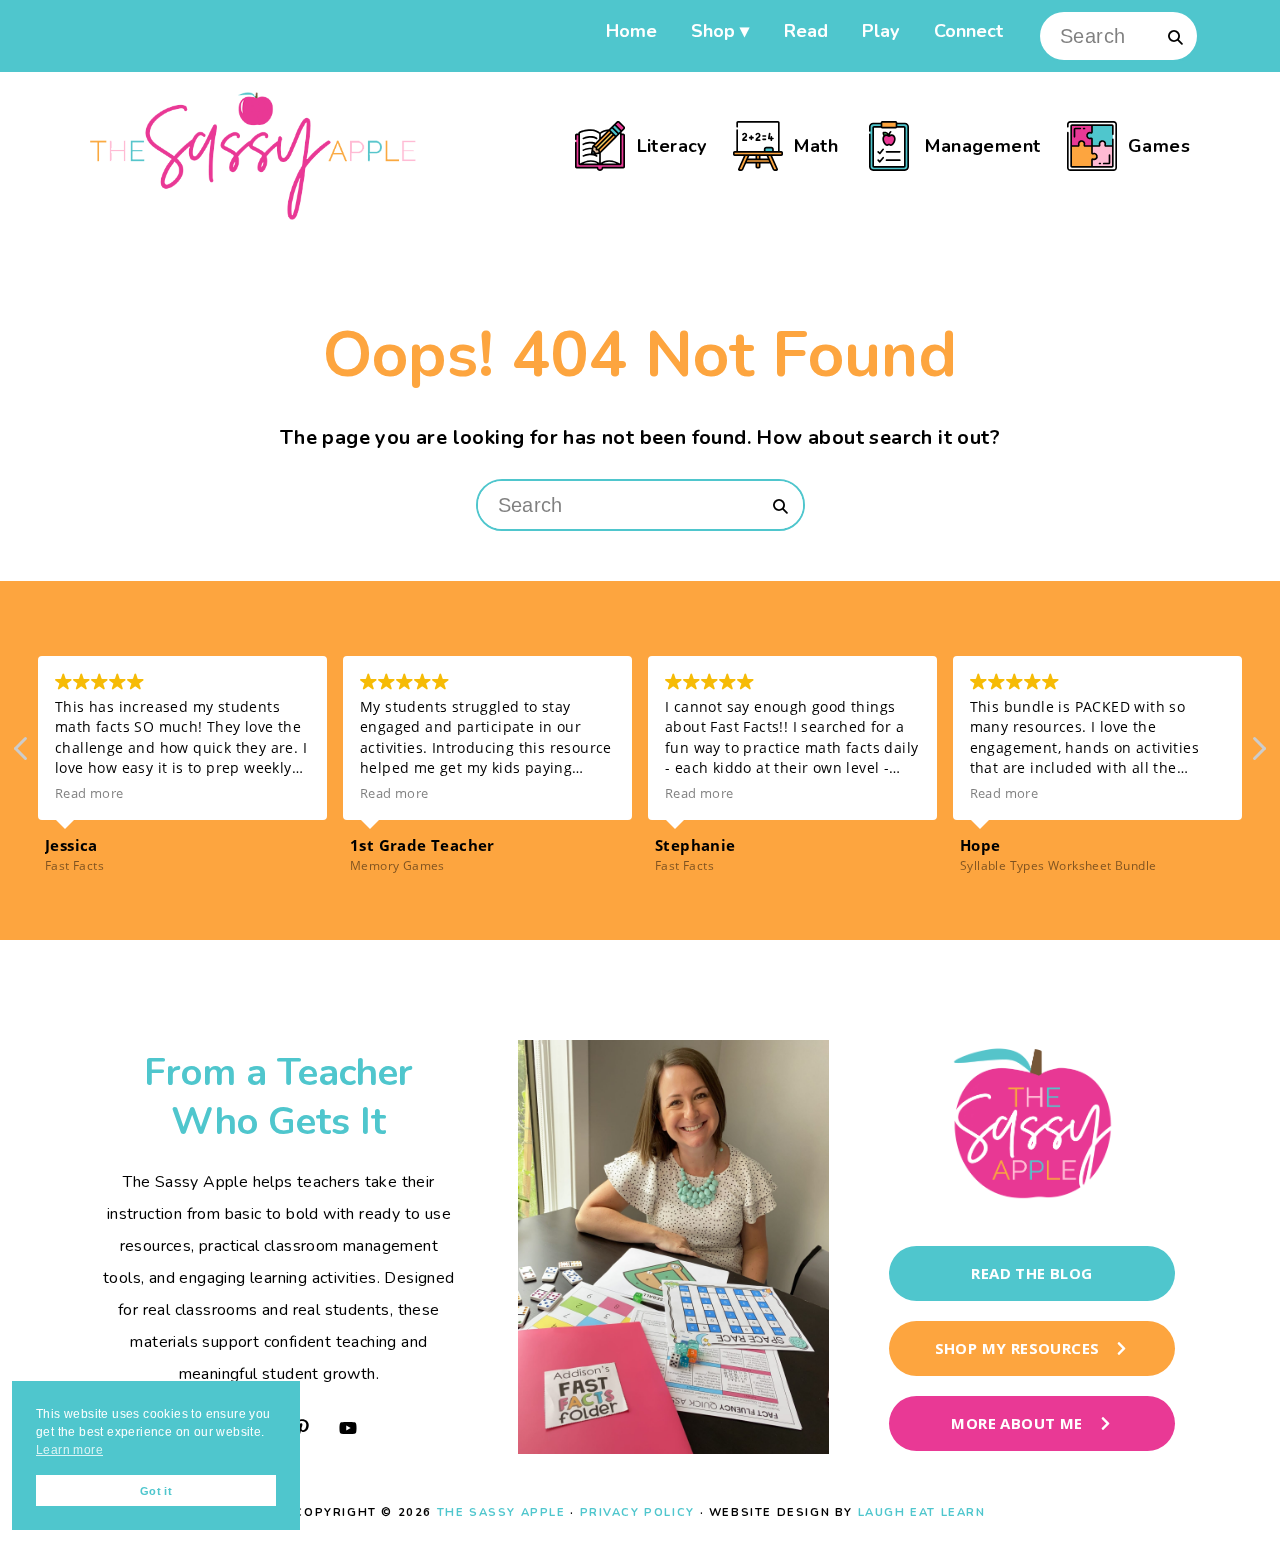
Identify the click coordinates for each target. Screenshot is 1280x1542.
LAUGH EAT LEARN (922, 1512)
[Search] (1175, 37)
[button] (1258, 754)
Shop (713, 29)
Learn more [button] (69, 1450)
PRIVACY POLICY (637, 1512)
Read (806, 29)
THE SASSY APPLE (501, 1512)
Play (880, 29)
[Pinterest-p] (302, 1428)
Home (631, 29)
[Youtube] (348, 1428)
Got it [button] (156, 1491)
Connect (968, 29)
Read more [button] (89, 793)
